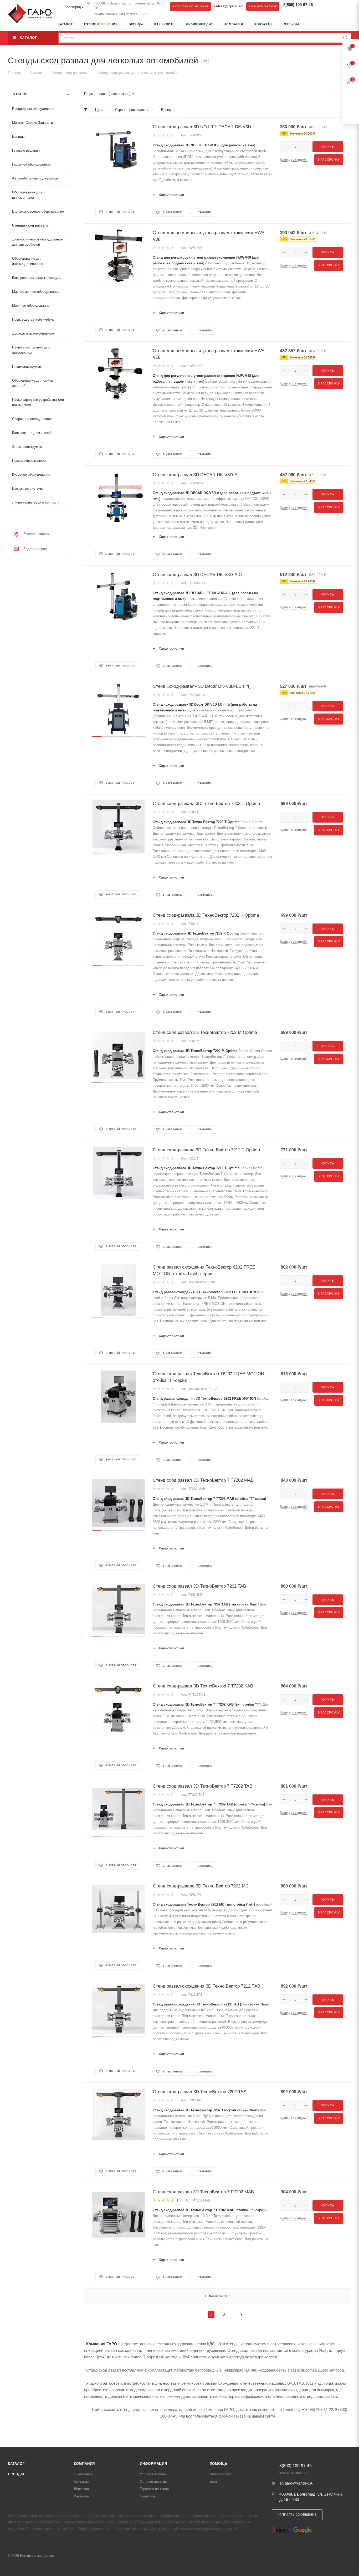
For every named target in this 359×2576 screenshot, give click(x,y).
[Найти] (345, 38)
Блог (214, 2482)
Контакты (81, 2482)
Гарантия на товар (154, 2489)
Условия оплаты (153, 2474)
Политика (147, 2496)
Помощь (219, 2464)
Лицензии (81, 2489)
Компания (84, 2464)
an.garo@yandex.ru (296, 2483)
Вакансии (81, 2496)
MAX (334, 6)
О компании (83, 2474)
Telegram (323, 6)
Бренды (16, 2474)
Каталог (16, 2464)
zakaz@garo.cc (229, 6)
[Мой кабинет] (349, 25)
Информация (153, 2464)
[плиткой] (333, 94)
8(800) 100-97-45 (298, 5)
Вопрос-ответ (220, 2474)
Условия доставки (154, 2482)
